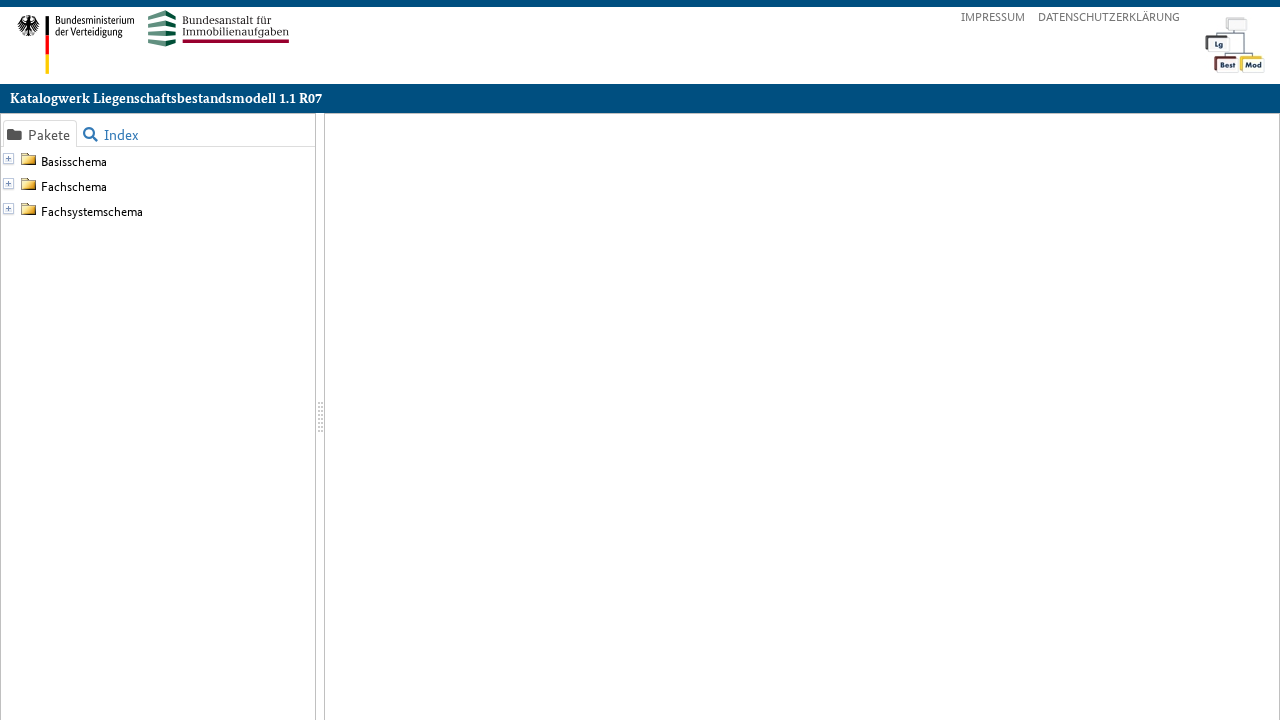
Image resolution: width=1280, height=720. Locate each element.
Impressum (993, 15)
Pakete (40, 134)
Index (111, 134)
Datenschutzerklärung (1109, 15)
